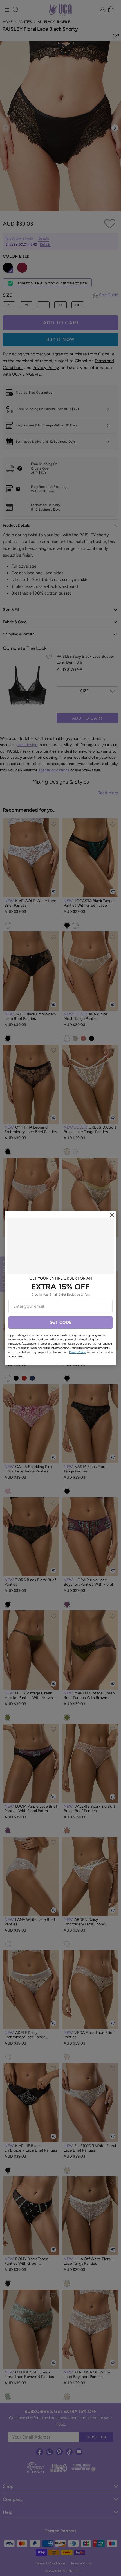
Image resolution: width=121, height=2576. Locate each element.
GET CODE (61, 1322)
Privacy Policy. (78, 1352)
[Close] (112, 1215)
